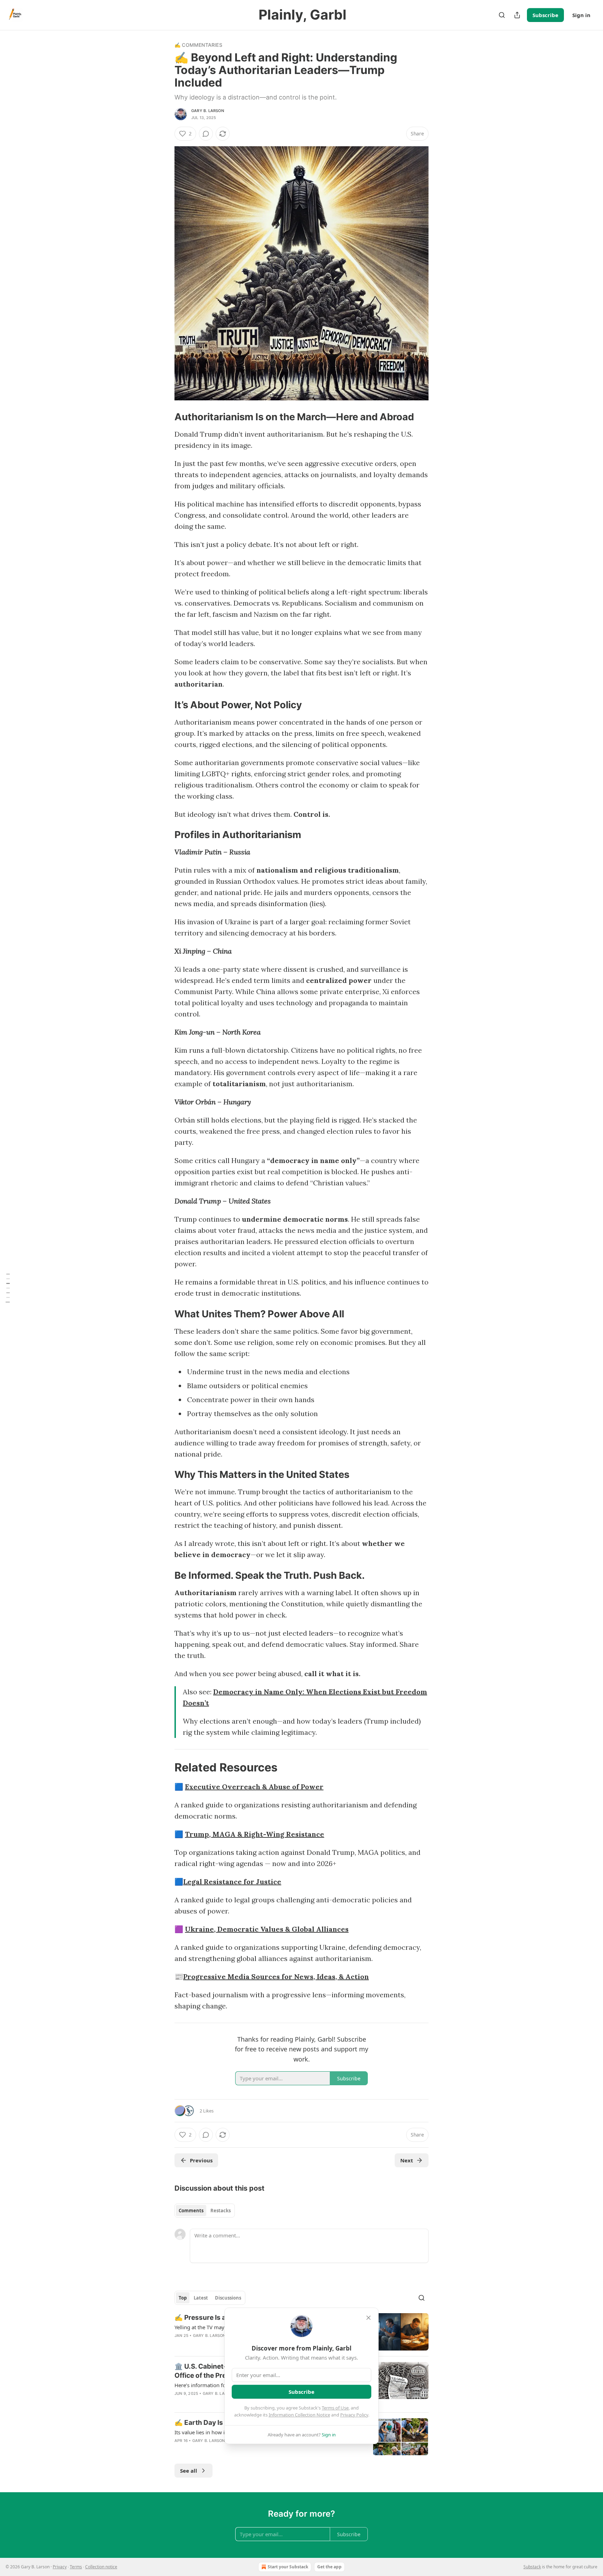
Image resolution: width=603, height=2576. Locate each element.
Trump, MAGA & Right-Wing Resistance (255, 1834)
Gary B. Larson (208, 111)
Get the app (329, 2567)
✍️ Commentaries (198, 45)
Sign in (581, 15)
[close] (368, 2318)
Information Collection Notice (299, 2415)
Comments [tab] (191, 2211)
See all (189, 2471)
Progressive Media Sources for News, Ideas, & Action (276, 1977)
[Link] (165, 417)
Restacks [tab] (221, 2211)
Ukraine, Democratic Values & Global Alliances (267, 1929)
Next (407, 2160)
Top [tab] (183, 2298)
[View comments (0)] (206, 134)
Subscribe (545, 15)
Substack (532, 2567)
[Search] (502, 15)
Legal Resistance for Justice (232, 1882)
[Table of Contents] (8, 1288)
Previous (201, 2160)
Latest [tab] (201, 2298)
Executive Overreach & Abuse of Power (254, 1787)
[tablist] (205, 2211)
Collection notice (101, 2567)
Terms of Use (335, 2408)
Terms (76, 2567)
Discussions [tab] (228, 2298)
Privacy (60, 2567)
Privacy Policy (354, 2415)
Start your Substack (288, 2567)
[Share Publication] (517, 15)
